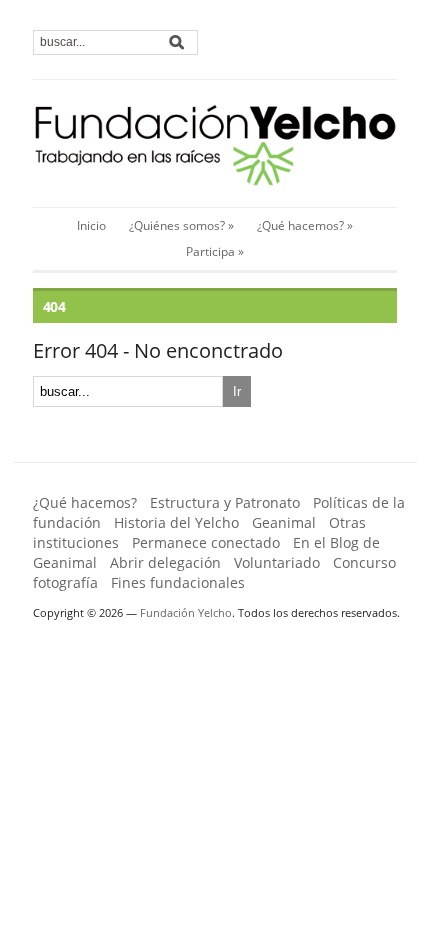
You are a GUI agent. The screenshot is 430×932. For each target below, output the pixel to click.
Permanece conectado (206, 542)
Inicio (91, 225)
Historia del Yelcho (176, 522)
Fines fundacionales (178, 582)
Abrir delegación (165, 562)
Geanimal (284, 522)
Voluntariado (277, 562)
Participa (215, 251)
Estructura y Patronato (225, 502)
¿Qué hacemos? (85, 502)
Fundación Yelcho (186, 612)
